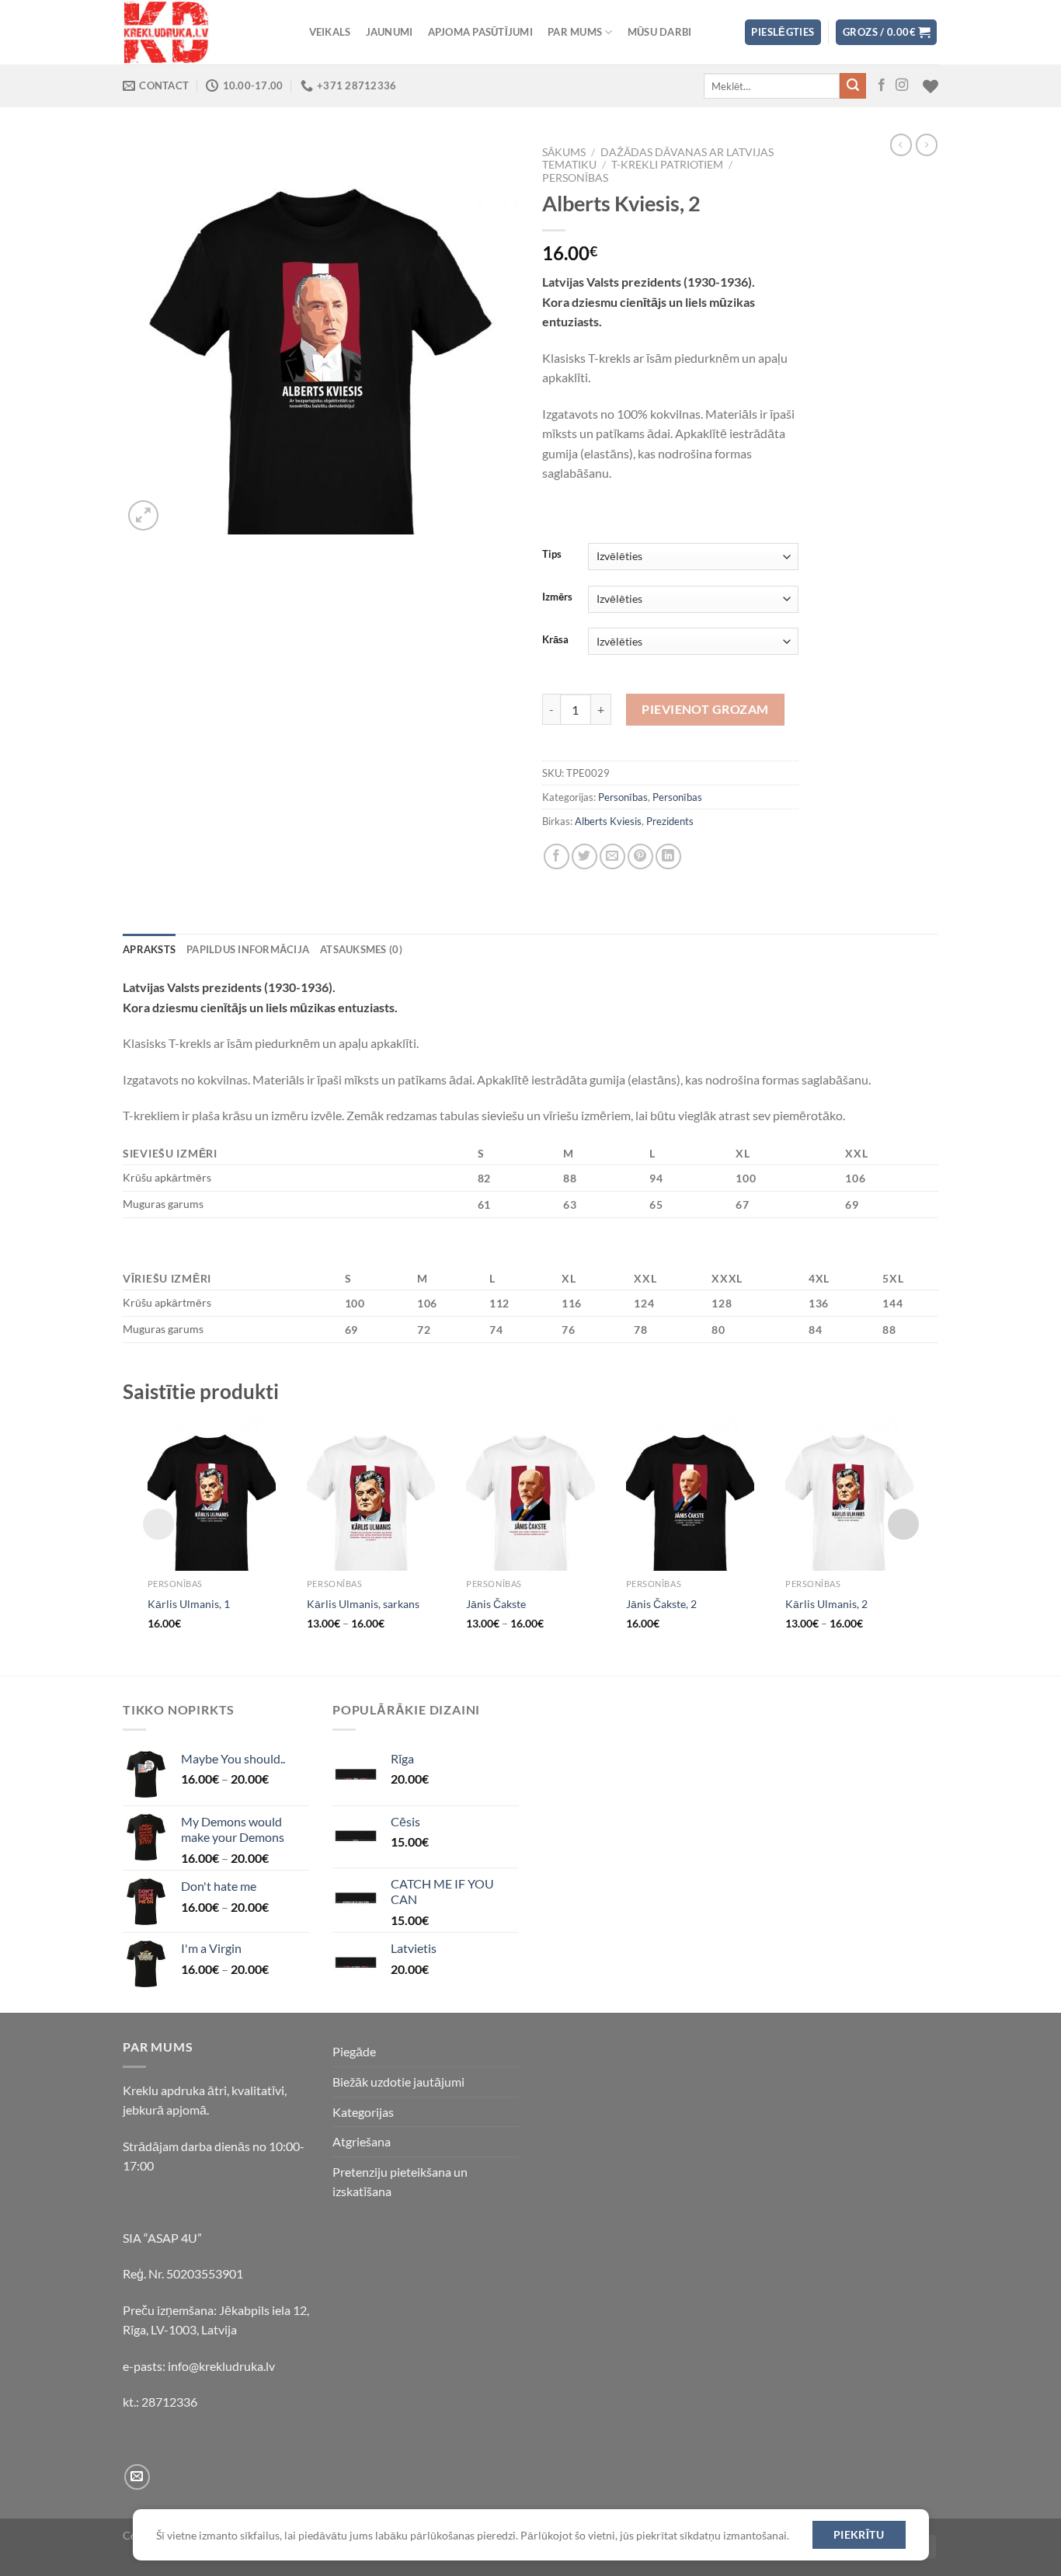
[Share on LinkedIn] (668, 856)
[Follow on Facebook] (882, 85)
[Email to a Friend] (612, 856)
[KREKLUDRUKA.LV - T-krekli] (200, 32)
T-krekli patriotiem (667, 165)
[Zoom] (143, 515)
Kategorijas (363, 2112)
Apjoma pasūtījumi (480, 32)
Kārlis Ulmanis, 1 (189, 1604)
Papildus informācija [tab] (248, 949)
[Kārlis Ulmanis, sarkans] (371, 1493)
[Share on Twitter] (584, 856)
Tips (552, 555)
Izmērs (557, 597)
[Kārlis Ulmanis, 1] (212, 1493)
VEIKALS (330, 32)
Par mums (575, 32)
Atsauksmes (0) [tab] (361, 949)
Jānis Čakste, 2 (661, 1604)
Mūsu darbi (660, 32)
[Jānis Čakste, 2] (690, 1493)
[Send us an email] (137, 2477)
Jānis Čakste (496, 1604)
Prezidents (670, 821)
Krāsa (555, 640)
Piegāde (354, 2051)
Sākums (564, 152)
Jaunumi (390, 32)
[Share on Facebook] (557, 856)
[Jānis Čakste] (530, 1493)
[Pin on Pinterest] (640, 856)
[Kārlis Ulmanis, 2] (849, 1493)
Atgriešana (362, 2141)
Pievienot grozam (705, 709)
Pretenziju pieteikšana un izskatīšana (400, 2182)
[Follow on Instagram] (902, 85)
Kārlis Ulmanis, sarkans (363, 1604)
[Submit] (853, 86)
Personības (575, 178)
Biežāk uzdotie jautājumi (398, 2082)
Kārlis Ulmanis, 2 (826, 1604)
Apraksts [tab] (149, 949)
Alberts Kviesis (608, 821)
